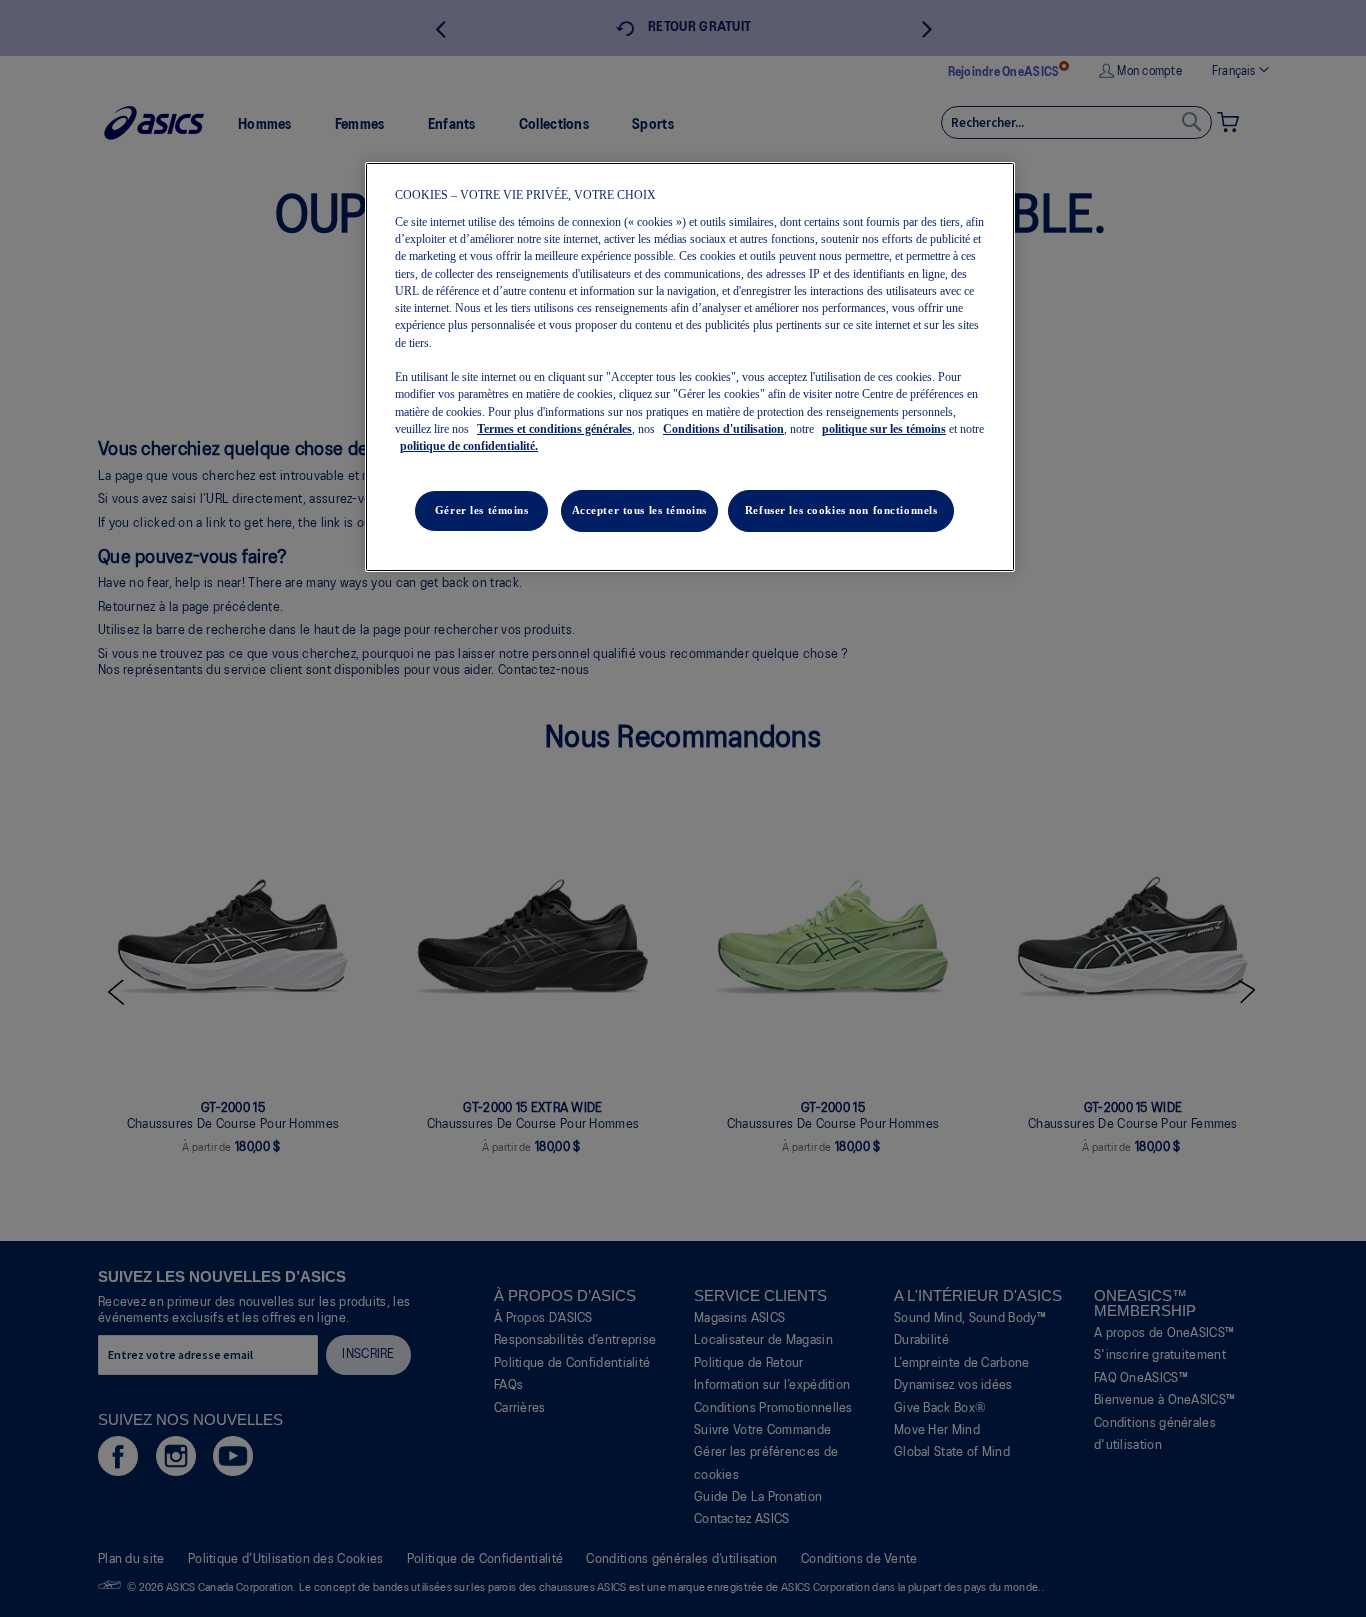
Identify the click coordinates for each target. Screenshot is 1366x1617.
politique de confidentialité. (469, 446)
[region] (690, 367)
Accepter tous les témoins (639, 510)
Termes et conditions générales (554, 429)
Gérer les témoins (482, 510)
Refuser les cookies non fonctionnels (841, 510)
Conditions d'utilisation (723, 429)
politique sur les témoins (884, 429)
